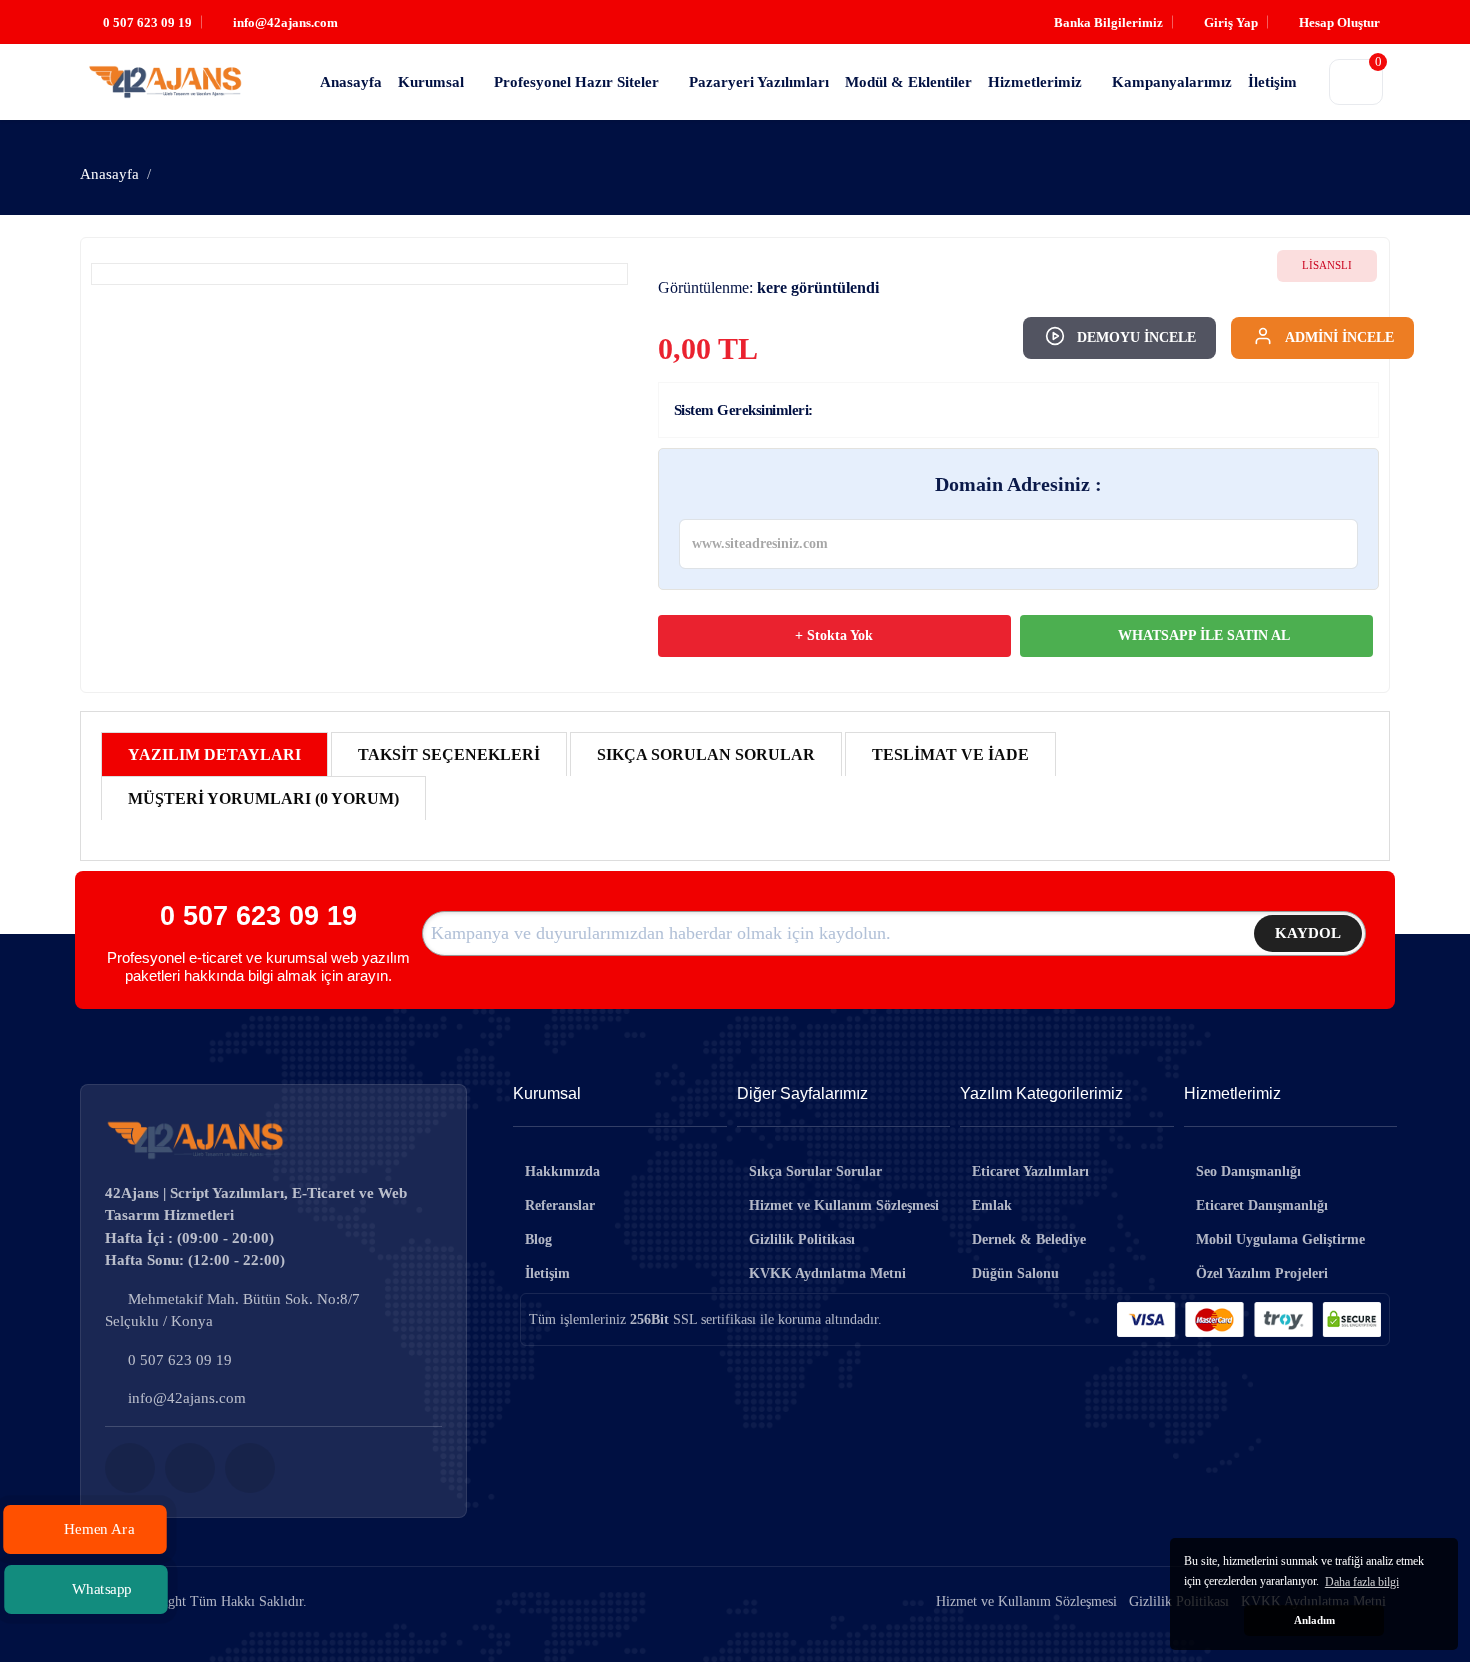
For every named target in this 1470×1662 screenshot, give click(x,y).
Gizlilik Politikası (802, 1239)
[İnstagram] (250, 1468)
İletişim (547, 1273)
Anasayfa (109, 174)
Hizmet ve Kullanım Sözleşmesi (844, 1205)
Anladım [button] (1314, 1620)
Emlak (992, 1205)
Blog (538, 1239)
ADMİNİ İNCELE (1339, 337)
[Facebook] (130, 1468)
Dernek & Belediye (1029, 1239)
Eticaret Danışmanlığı (1262, 1205)
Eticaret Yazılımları (1030, 1171)
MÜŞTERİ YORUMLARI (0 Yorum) (263, 798)
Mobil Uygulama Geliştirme (1280, 1239)
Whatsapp (101, 1589)
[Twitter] (190, 1468)
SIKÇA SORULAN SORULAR (706, 754)
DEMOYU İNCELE (1136, 337)
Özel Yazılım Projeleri (1262, 1273)
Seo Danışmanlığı (1248, 1171)
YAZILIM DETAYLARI (214, 754)
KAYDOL (1308, 933)
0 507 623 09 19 (258, 915)
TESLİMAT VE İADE (950, 754)
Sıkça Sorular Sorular (815, 1171)
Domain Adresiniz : (1018, 484)
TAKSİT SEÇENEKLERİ (449, 754)
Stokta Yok (838, 635)
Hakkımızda (562, 1171)
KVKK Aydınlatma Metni (827, 1273)
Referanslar (560, 1205)
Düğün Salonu (1015, 1273)
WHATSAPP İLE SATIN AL (1202, 635)
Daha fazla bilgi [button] (1362, 1582)
